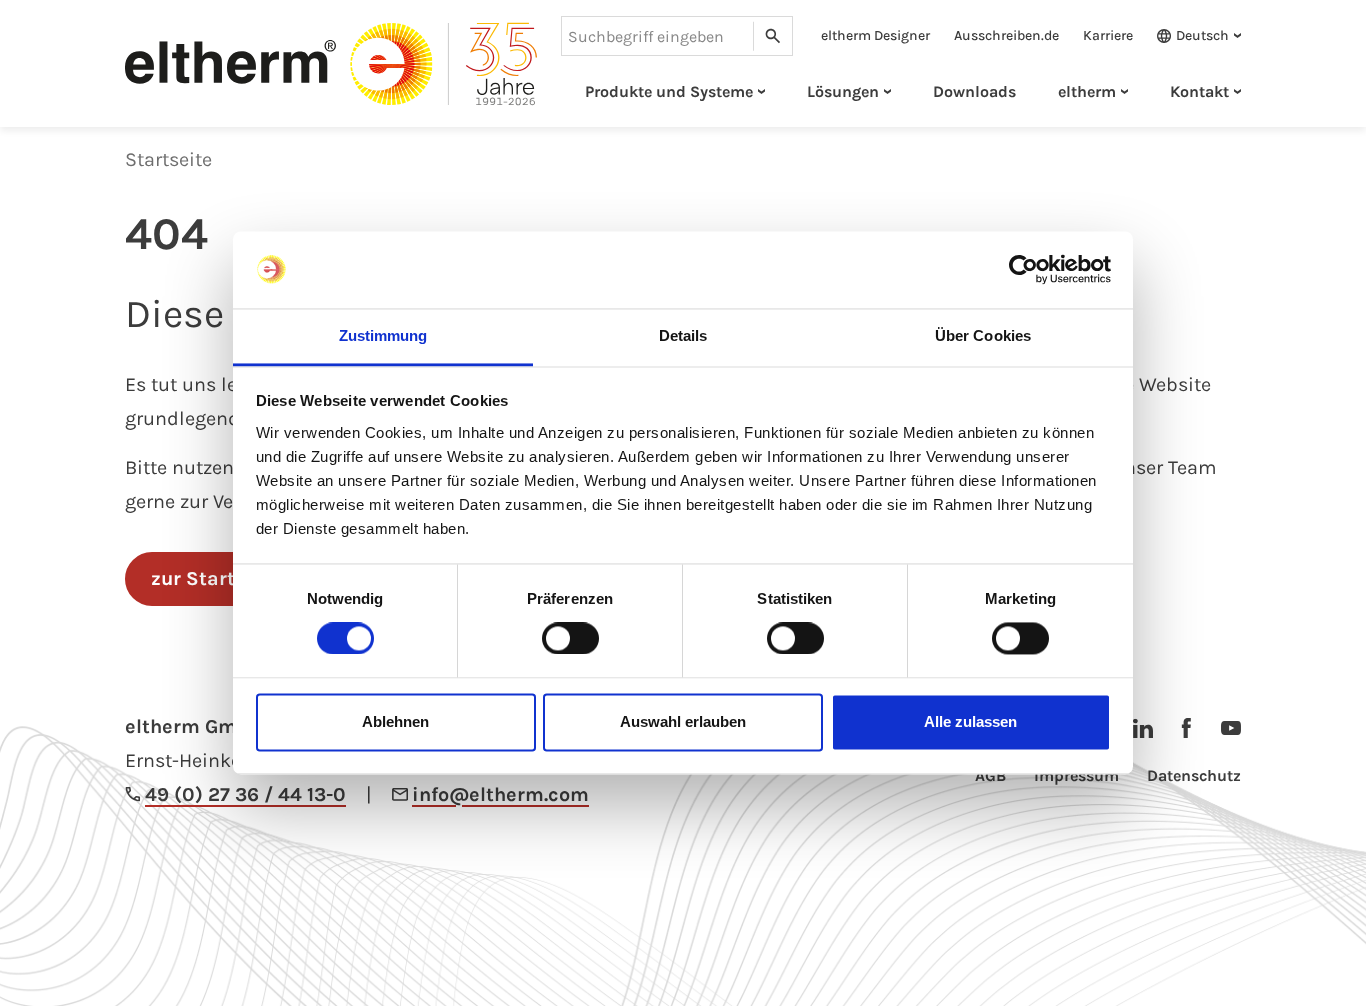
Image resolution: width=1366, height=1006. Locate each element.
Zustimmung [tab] (383, 335)
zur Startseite (216, 578)
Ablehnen (395, 721)
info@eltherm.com (500, 794)
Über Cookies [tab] (983, 335)
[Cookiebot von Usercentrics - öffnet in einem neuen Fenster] (1023, 270)
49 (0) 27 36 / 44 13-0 (245, 794)
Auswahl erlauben (683, 721)
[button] (1193, 36)
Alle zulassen (970, 721)
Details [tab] (683, 335)
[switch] (570, 639)
